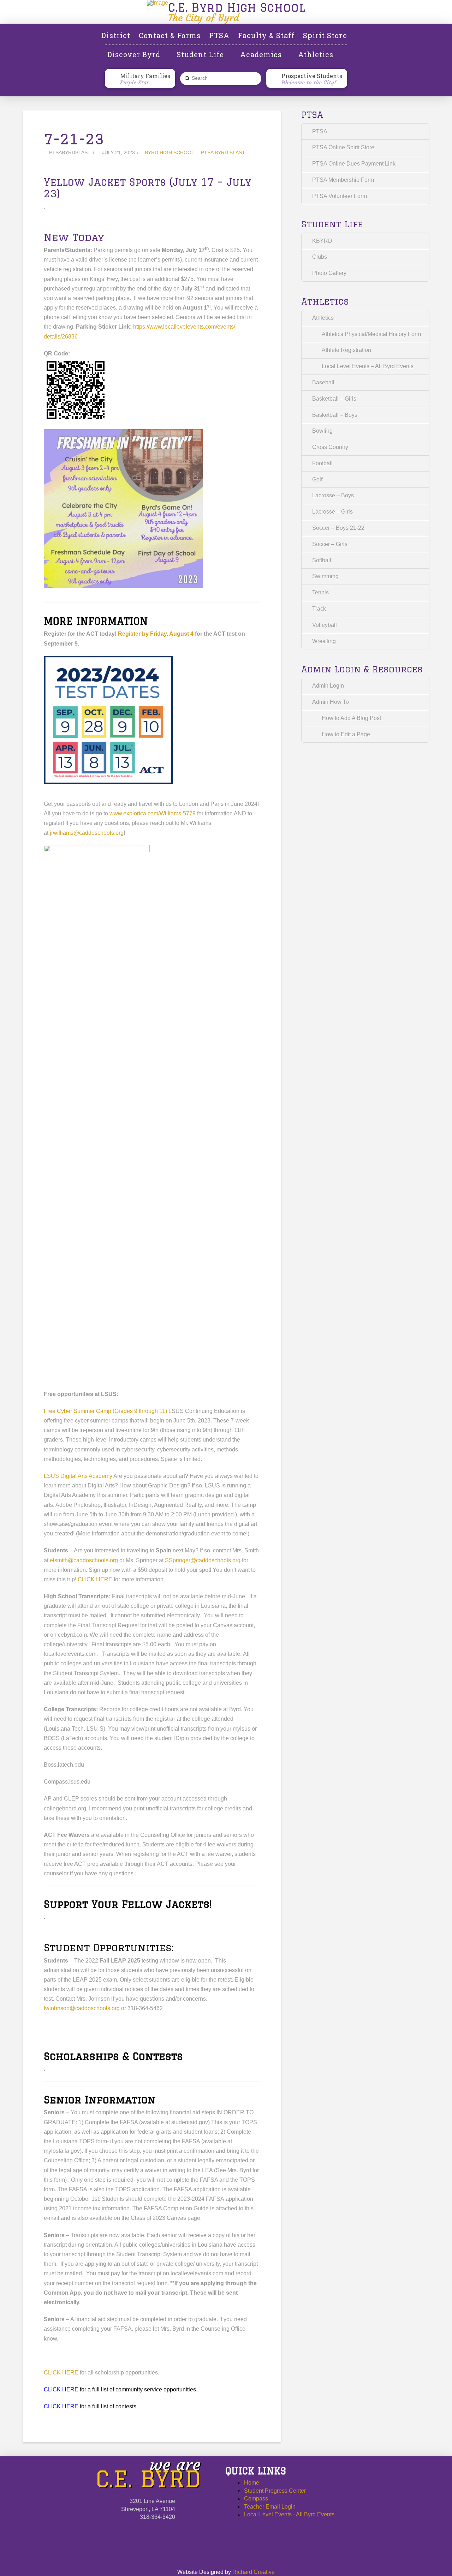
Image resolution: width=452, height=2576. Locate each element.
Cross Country (330, 447)
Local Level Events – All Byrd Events (368, 366)
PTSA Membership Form (343, 180)
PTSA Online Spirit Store (343, 147)
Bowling (322, 431)
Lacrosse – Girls (332, 512)
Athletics (323, 318)
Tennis (320, 592)
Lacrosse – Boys (333, 495)
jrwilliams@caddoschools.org (87, 833)
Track (319, 609)
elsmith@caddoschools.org (84, 1560)
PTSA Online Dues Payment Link (354, 164)
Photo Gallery (329, 273)
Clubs (320, 257)
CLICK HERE (95, 1579)
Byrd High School (169, 153)
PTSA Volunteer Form (340, 196)
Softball (322, 560)
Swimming (325, 576)
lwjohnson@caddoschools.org (82, 2008)
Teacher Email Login (270, 2507)
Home (252, 2483)
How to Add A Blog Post (351, 718)
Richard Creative (254, 2572)
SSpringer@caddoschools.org (203, 1560)
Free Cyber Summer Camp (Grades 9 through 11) (106, 1411)
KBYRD (322, 241)
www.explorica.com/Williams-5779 (153, 813)
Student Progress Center (275, 2491)
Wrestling (324, 641)
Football (322, 463)
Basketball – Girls (334, 399)
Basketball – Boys (335, 415)
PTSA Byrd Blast (223, 153)
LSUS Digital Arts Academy (79, 1476)
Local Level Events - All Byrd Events (289, 2514)
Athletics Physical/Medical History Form (371, 334)
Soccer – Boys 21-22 (338, 528)
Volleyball (325, 625)
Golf (317, 480)
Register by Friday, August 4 (156, 634)
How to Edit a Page (346, 734)
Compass (256, 2499)
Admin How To (331, 702)
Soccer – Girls (330, 544)
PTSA (320, 131)
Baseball (323, 382)
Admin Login (328, 686)
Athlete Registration (346, 350)
